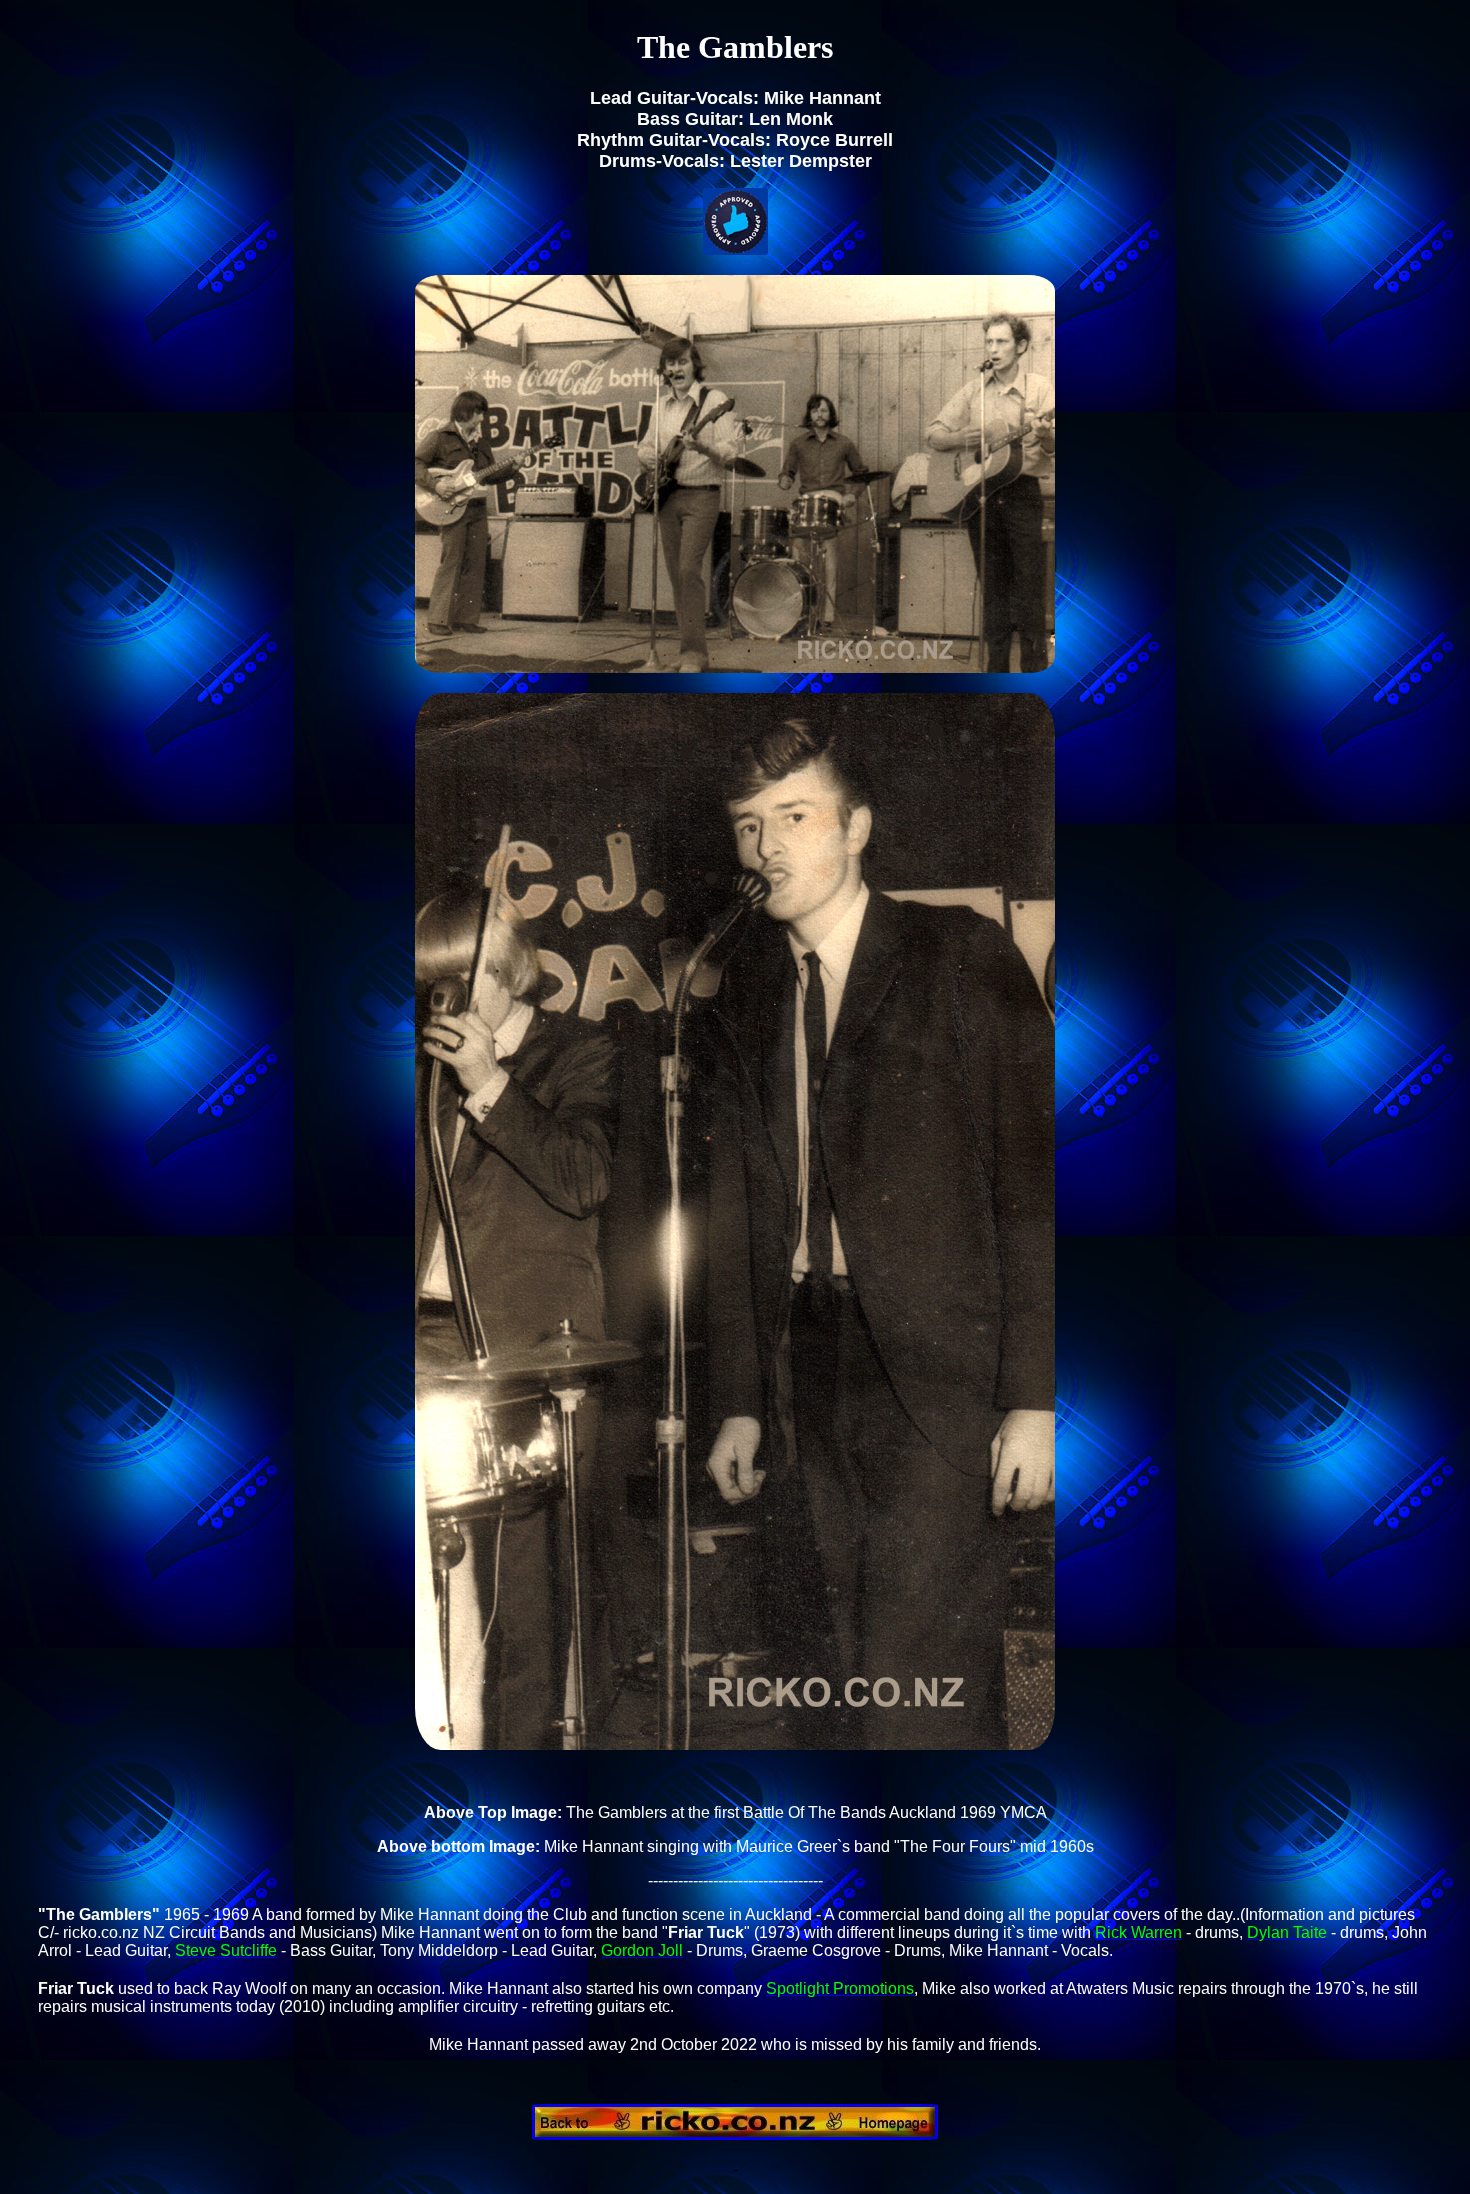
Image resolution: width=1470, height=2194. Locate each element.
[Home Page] (735, 2134)
